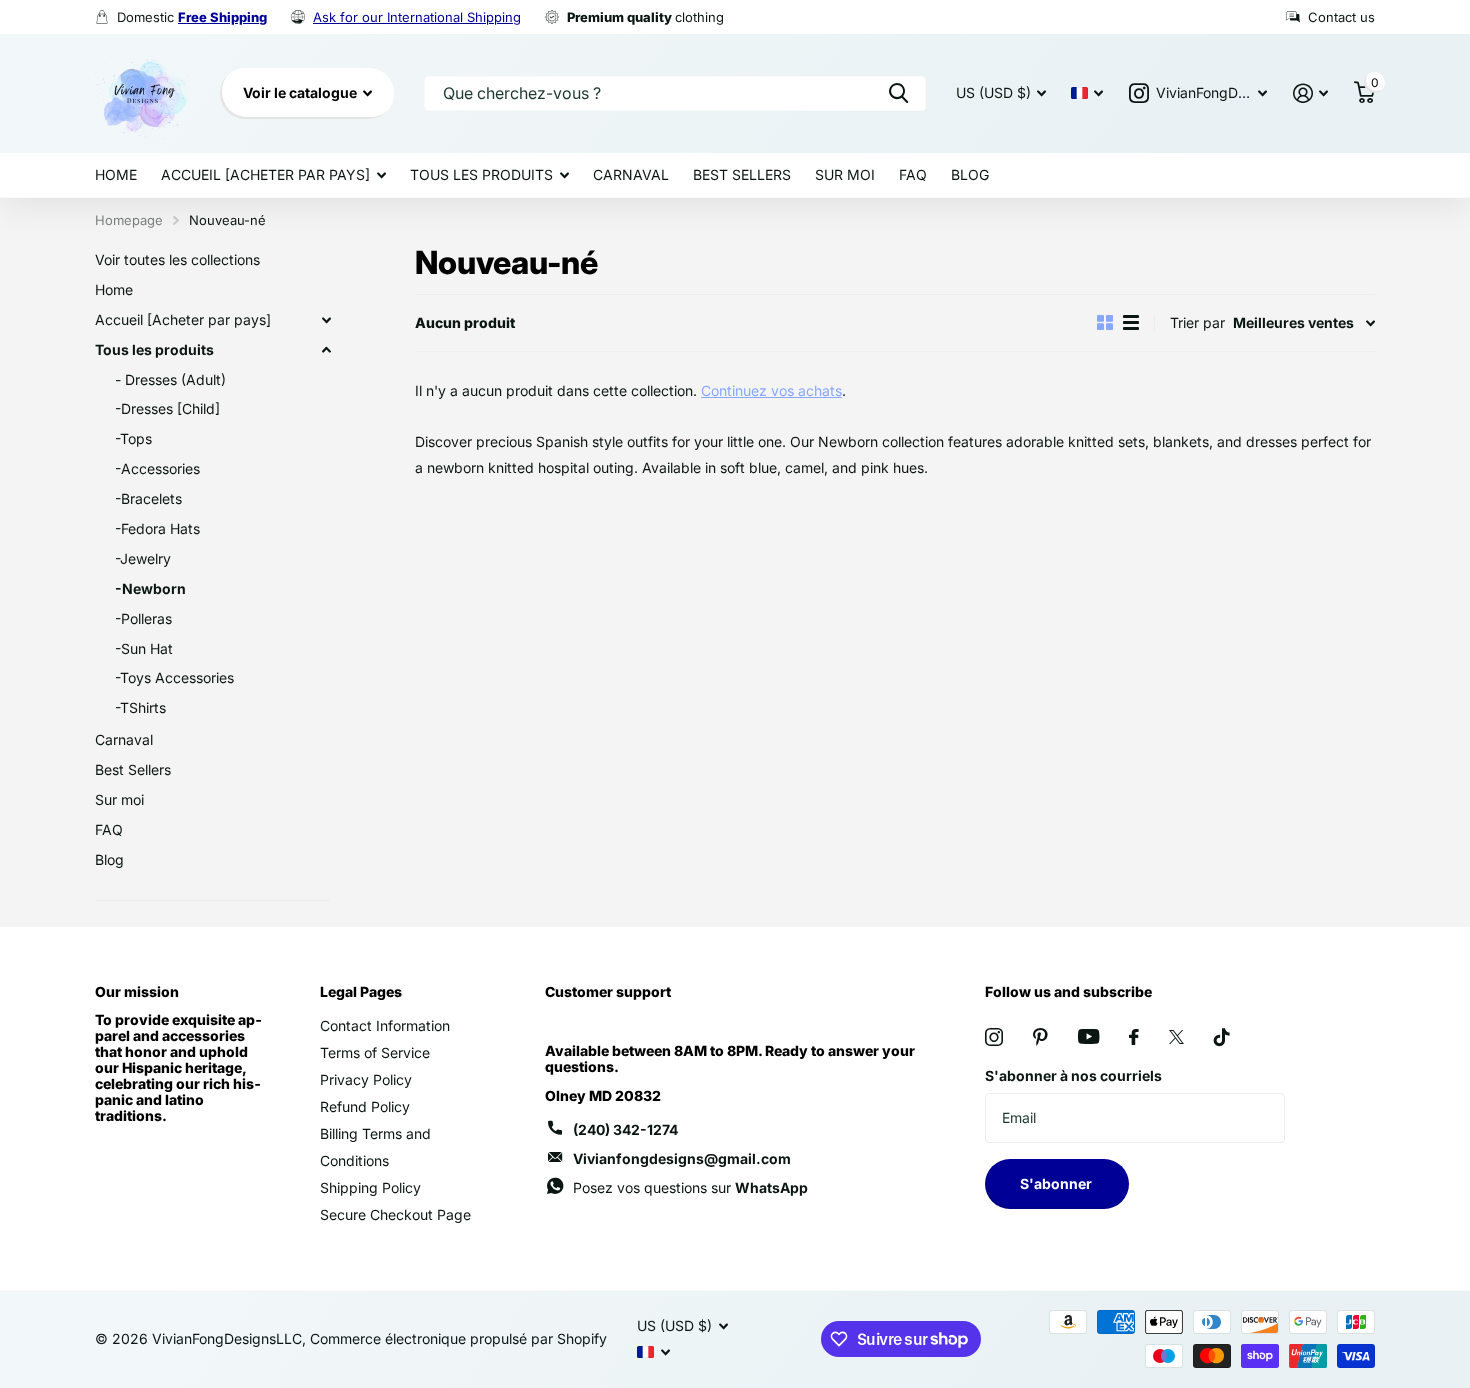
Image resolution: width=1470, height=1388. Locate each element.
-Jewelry (143, 558)
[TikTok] (1222, 1037)
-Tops (133, 438)
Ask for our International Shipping (417, 17)
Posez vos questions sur (690, 1187)
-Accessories (157, 468)
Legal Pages (361, 991)
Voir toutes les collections (177, 259)
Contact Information (385, 1025)
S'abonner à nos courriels (1073, 1075)
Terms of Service (375, 1052)
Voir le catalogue (301, 92)
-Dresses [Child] (167, 408)
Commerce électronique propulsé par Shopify (458, 1338)
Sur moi (845, 174)
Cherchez (898, 93)
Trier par (1197, 322)
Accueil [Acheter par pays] (265, 174)
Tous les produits (481, 174)
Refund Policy (365, 1106)
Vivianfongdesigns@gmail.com (682, 1158)
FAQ (913, 174)
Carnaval (631, 174)
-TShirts (140, 707)
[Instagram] (994, 1037)
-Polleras (143, 618)
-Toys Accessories (174, 677)
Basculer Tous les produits (326, 350)
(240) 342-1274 (625, 1129)
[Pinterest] (1040, 1037)
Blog (970, 174)
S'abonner (1057, 1183)
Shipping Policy (370, 1187)
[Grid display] (1105, 322)
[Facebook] (1134, 1037)
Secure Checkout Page (395, 1214)
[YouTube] (1088, 1036)
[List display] (1131, 322)
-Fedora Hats (157, 528)
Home (116, 174)
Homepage (129, 220)
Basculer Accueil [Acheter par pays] (326, 320)
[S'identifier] (1310, 93)
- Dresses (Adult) (170, 379)
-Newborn (150, 588)
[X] (1176, 1037)
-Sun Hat (144, 648)
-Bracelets (148, 498)
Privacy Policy (366, 1079)
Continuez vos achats (771, 390)
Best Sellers (742, 174)
